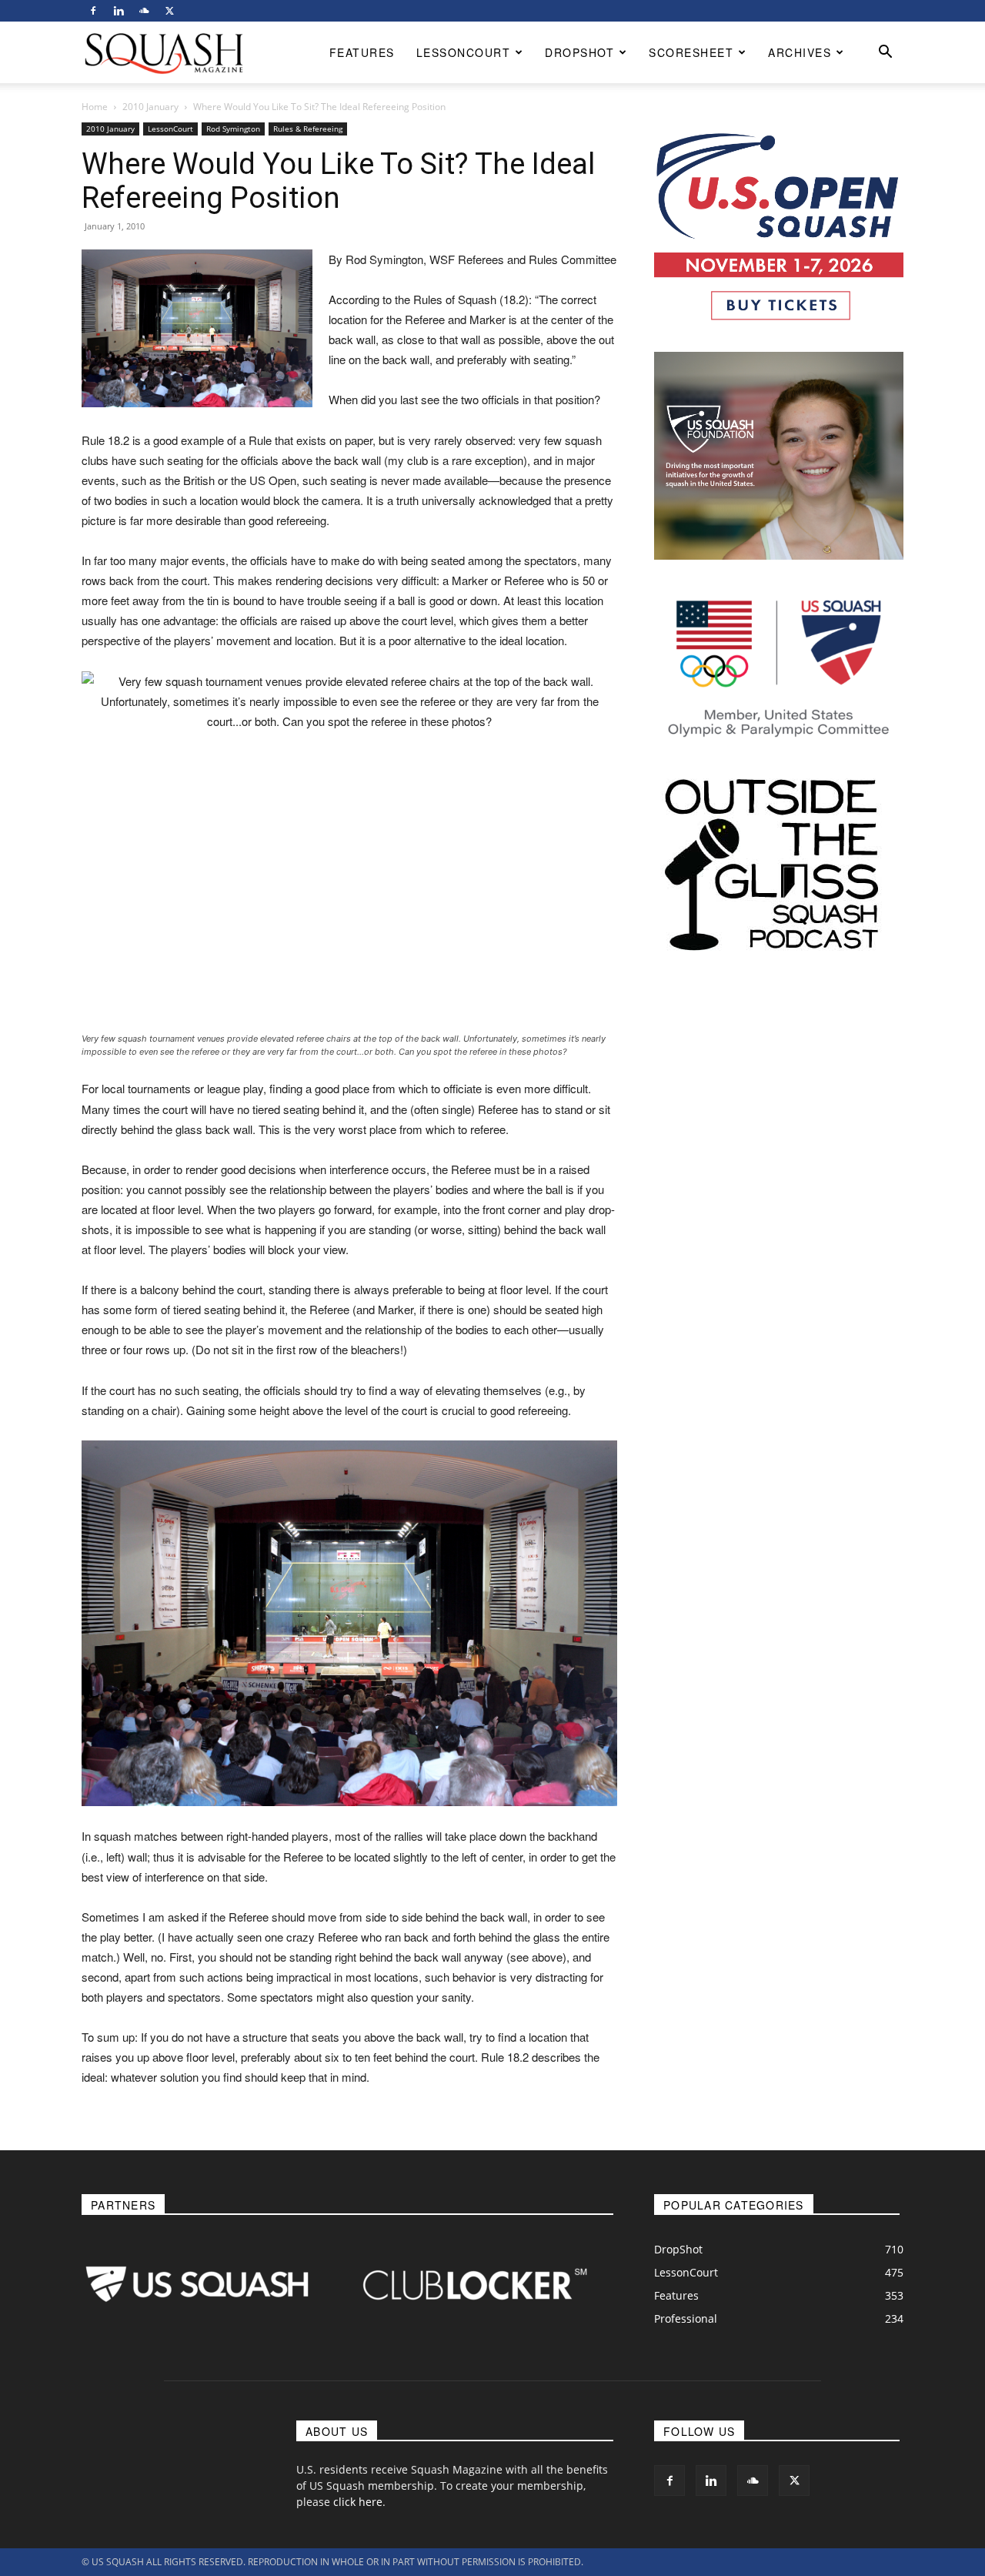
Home (95, 107)
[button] (885, 54)
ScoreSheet (691, 52)
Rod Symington (233, 129)
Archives (800, 52)
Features (362, 52)
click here (358, 2502)
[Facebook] (93, 11)
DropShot (579, 52)
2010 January (150, 107)
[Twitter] (169, 11)
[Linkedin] (119, 11)
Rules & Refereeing (308, 129)
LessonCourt (464, 52)
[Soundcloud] (144, 11)
